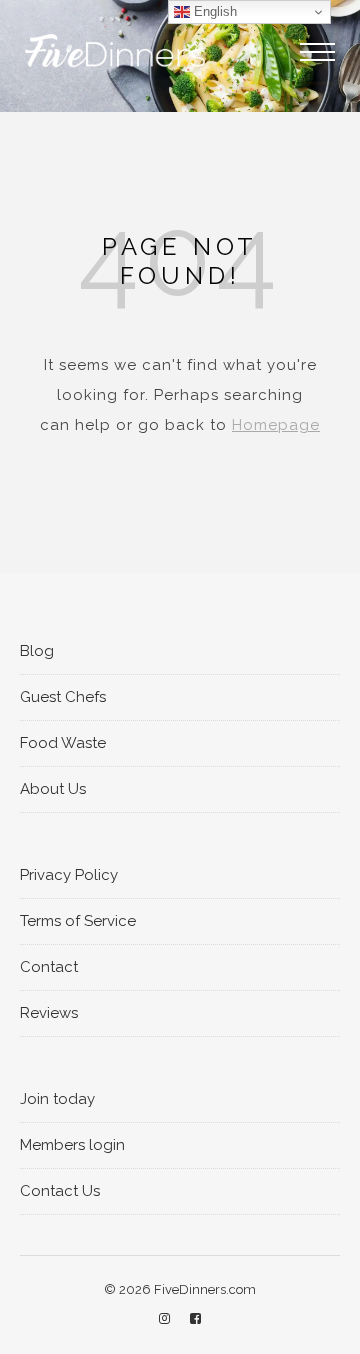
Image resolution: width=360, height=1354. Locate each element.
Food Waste (63, 743)
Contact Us (60, 1191)
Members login (72, 1145)
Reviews (49, 1013)
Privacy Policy (69, 875)
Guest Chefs (63, 697)
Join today (57, 1099)
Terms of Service (78, 921)
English (213, 11)
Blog (37, 651)
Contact (49, 967)
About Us (53, 789)
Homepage (276, 425)
